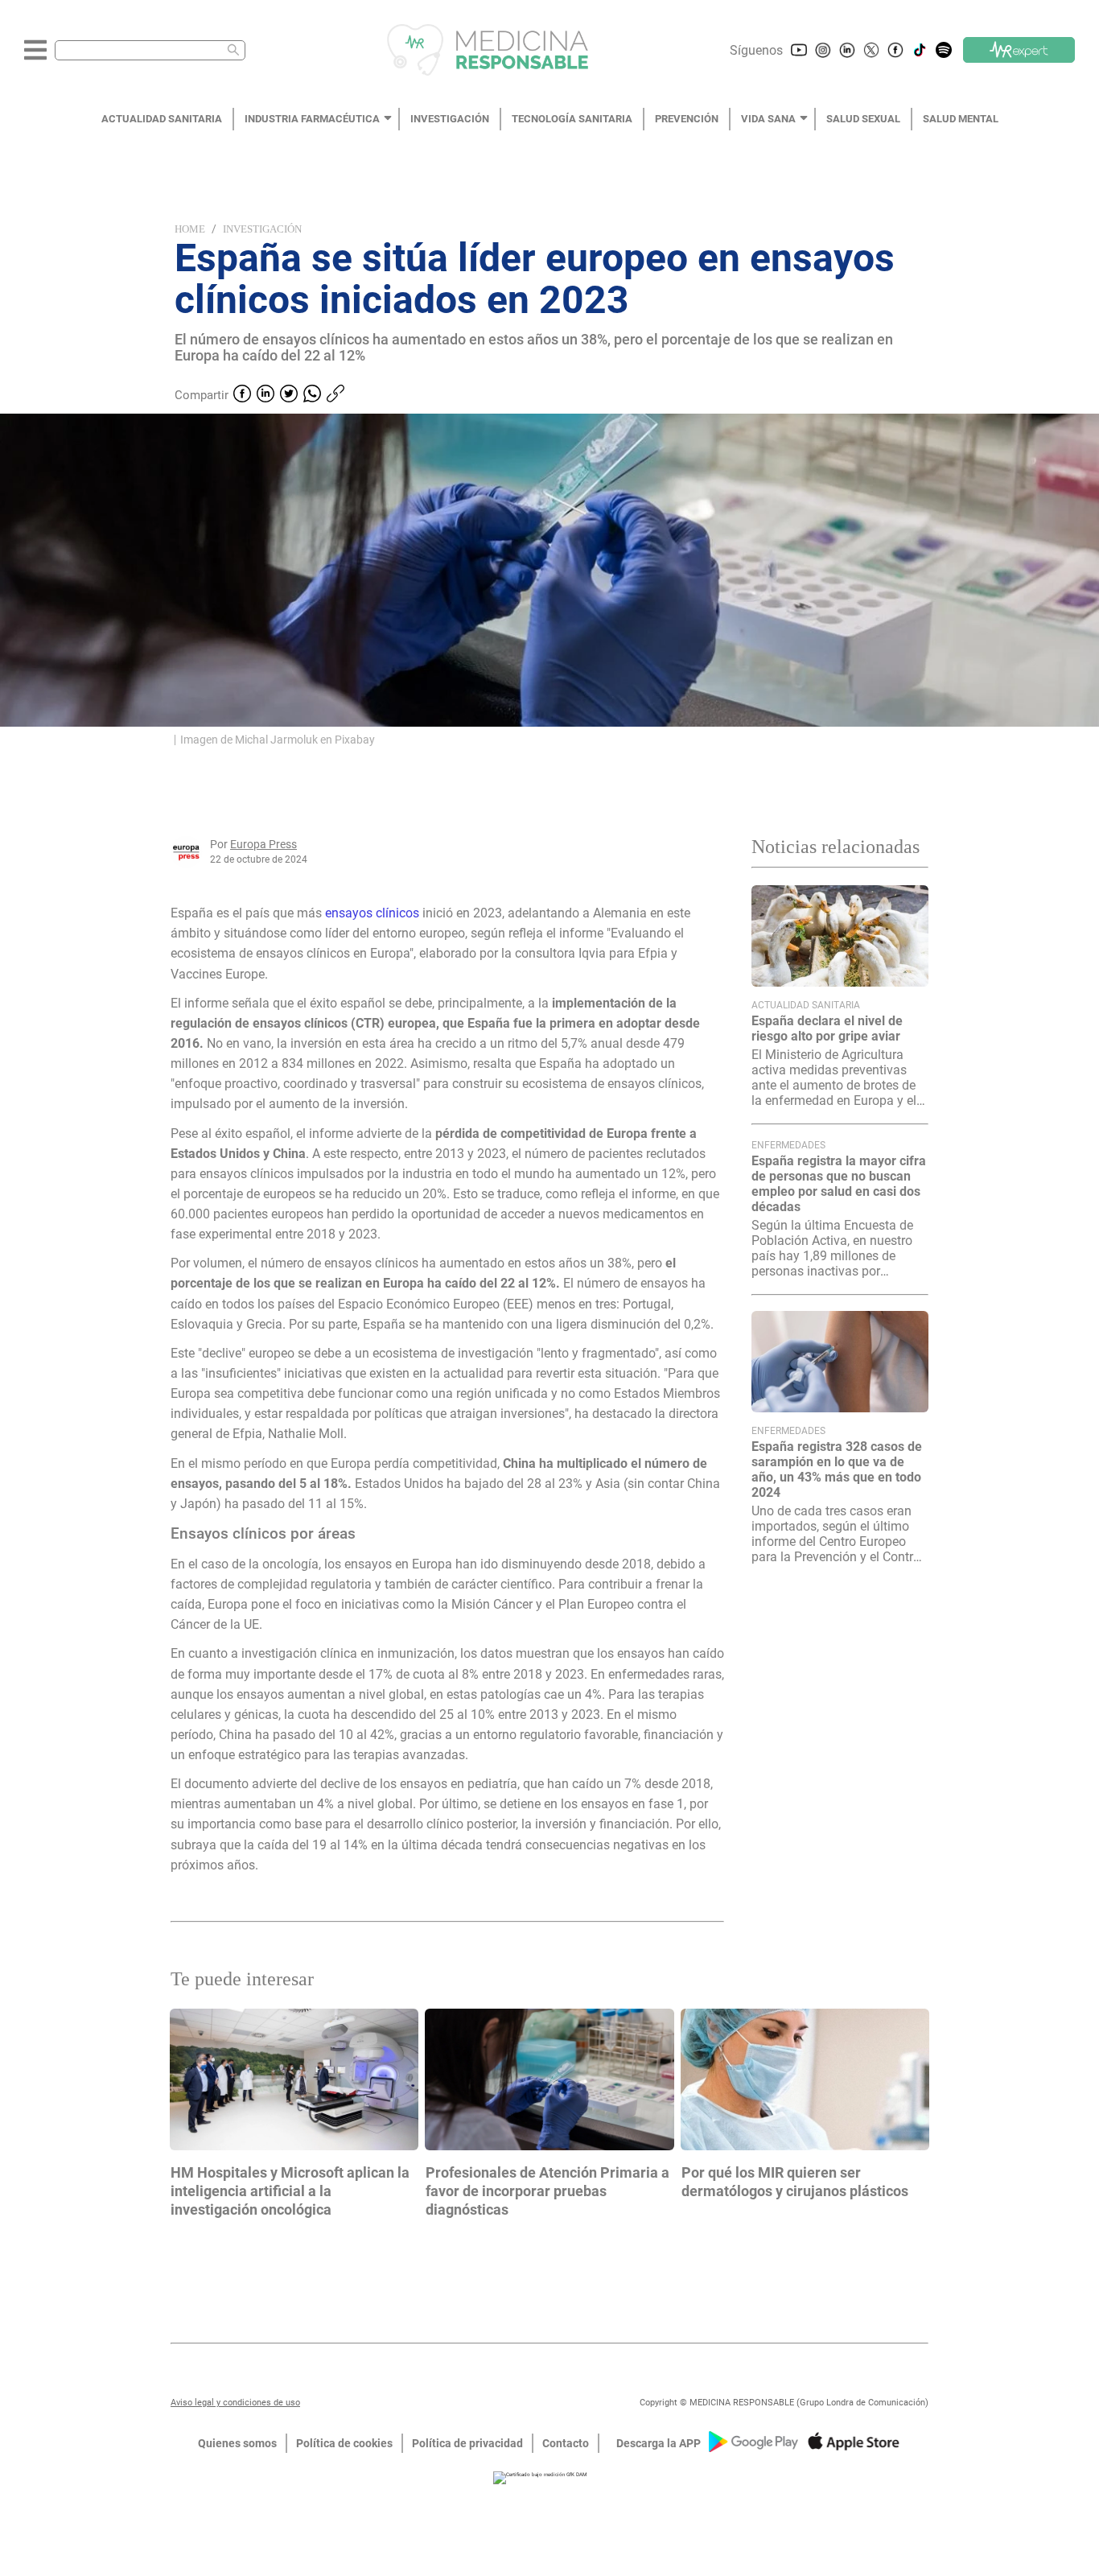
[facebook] (242, 395)
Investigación (262, 229)
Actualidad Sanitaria (806, 1005)
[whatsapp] (312, 395)
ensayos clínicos (372, 913)
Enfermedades (788, 1145)
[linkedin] (265, 395)
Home (190, 229)
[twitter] (289, 395)
